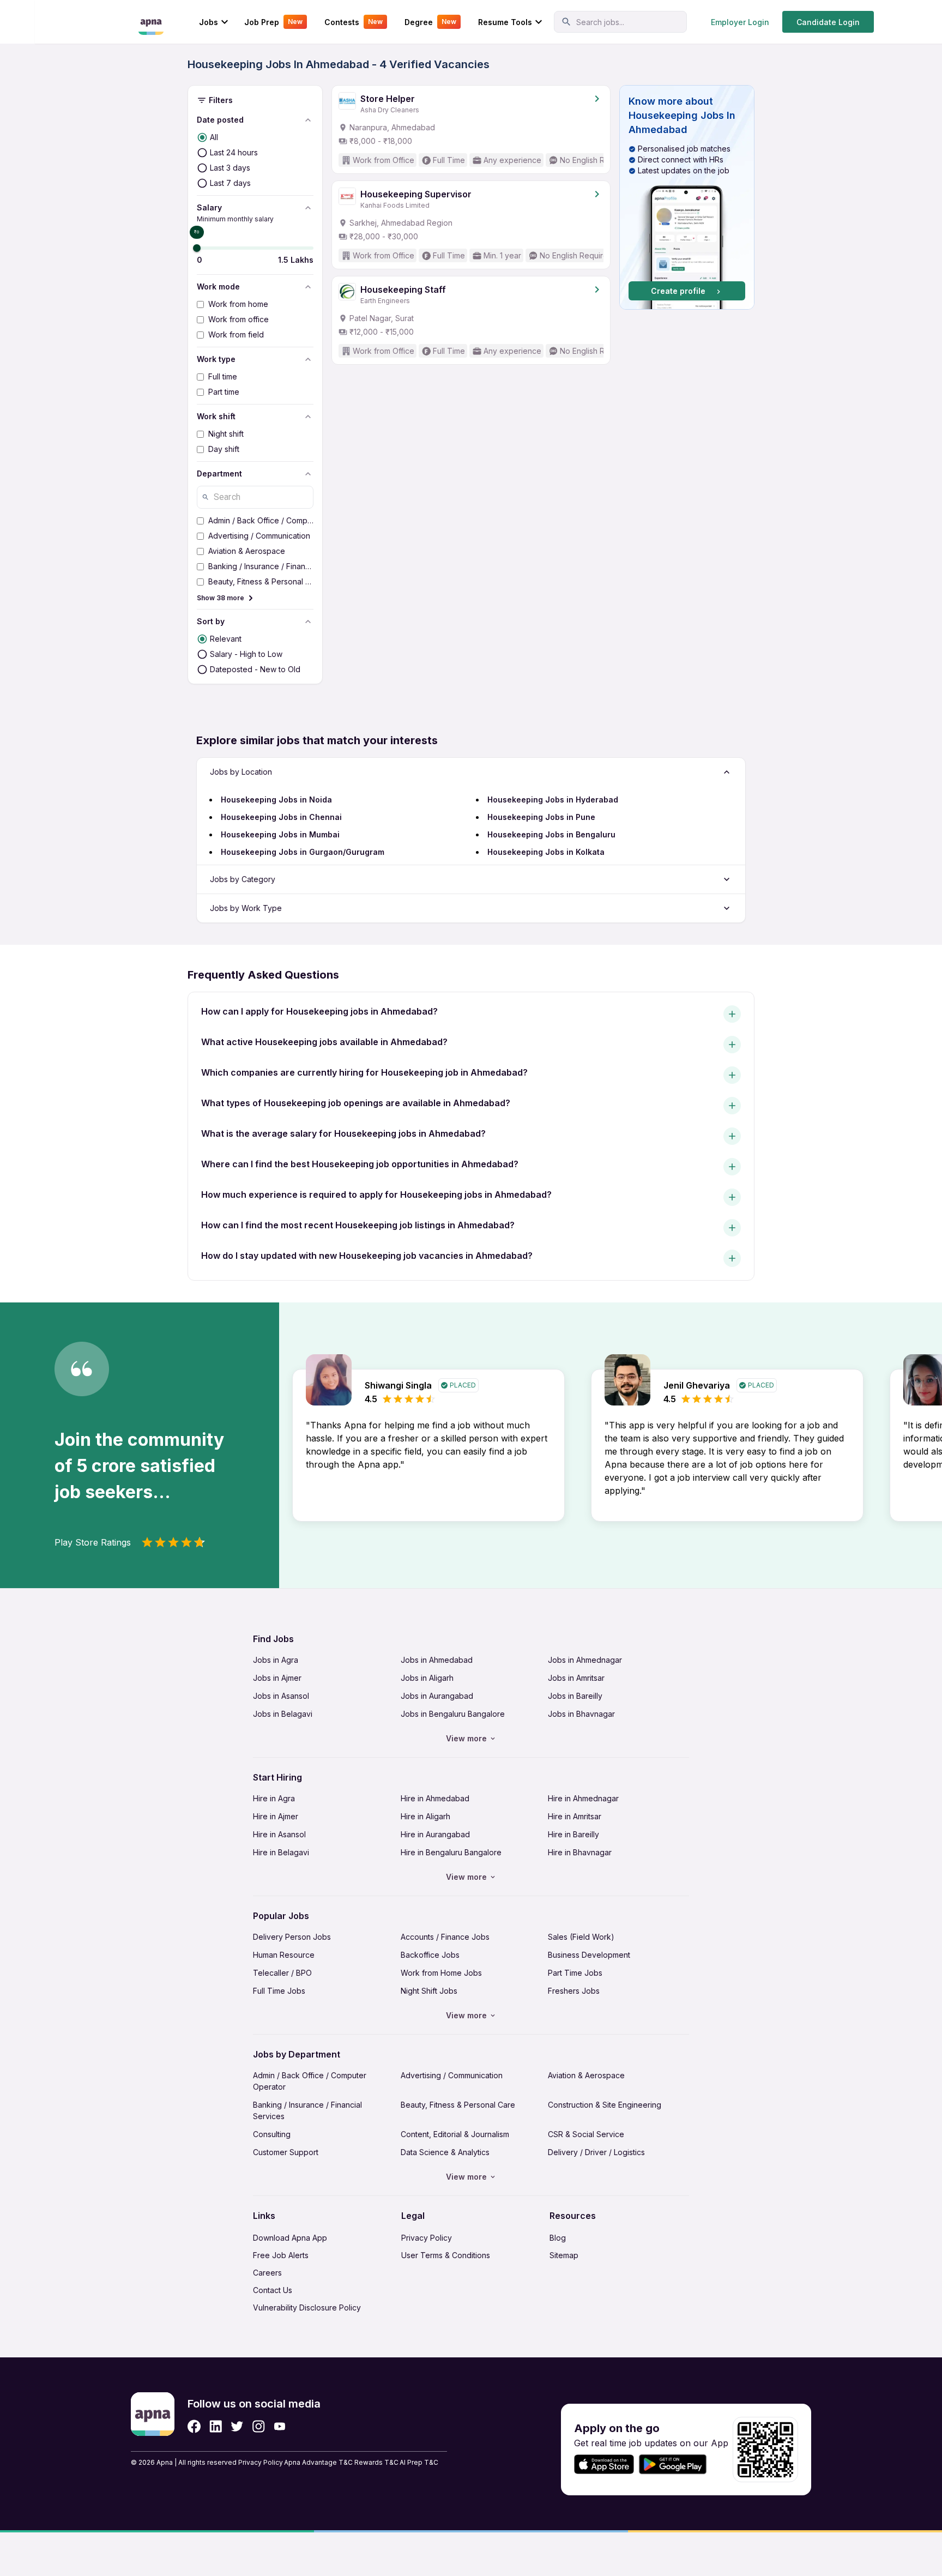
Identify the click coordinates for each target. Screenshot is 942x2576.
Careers (267, 2273)
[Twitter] (237, 2426)
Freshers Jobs (574, 1991)
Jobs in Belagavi (283, 1714)
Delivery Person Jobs (292, 1937)
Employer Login (740, 22)
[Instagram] (259, 2426)
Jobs (209, 22)
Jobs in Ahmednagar (585, 1660)
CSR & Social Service (586, 2134)
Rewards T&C (376, 2462)
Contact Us (273, 2290)
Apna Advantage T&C (318, 2462)
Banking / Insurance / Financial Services (307, 2110)
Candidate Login (828, 22)
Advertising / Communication (452, 2075)
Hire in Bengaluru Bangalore (451, 1852)
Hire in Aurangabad (435, 1834)
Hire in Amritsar (575, 1816)
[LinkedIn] (216, 2426)
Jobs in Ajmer (277, 1678)
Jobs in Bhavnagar (581, 1714)
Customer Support (286, 2152)
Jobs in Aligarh (427, 1678)
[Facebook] (194, 2426)
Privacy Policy (427, 2238)
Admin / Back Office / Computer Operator (310, 2081)
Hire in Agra (274, 1798)
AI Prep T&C (419, 2462)
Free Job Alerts (281, 2255)
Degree (430, 22)
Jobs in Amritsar (576, 1678)
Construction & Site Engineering (605, 2105)
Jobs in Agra (276, 1660)
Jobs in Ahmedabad (437, 1660)
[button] (687, 197)
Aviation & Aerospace (586, 2075)
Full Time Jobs (279, 1991)
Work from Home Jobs (441, 1973)
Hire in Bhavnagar (580, 1852)
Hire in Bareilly (573, 1834)
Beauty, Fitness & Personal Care (458, 2105)
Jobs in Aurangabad (437, 1696)
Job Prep (273, 22)
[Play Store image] (677, 2465)
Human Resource (284, 1955)
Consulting (272, 2134)
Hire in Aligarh (425, 1816)
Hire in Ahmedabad (435, 1798)
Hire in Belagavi (281, 1852)
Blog (558, 2238)
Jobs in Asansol (281, 1696)
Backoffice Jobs (430, 1955)
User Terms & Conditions (446, 2255)
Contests (354, 22)
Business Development (589, 1955)
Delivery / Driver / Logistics (596, 2152)
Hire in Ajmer (276, 1816)
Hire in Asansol (279, 1834)
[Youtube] (279, 2426)
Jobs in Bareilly (575, 1696)
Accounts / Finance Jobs (445, 1937)
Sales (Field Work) (581, 1937)
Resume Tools (505, 22)
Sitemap (564, 2255)
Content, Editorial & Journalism (455, 2134)
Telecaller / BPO (282, 1973)
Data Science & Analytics (445, 2152)
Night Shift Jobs (429, 1991)
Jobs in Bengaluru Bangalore (453, 1714)
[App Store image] (604, 2465)
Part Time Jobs (575, 1973)
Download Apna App (290, 2238)
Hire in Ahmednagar (583, 1798)
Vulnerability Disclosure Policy (307, 2307)
